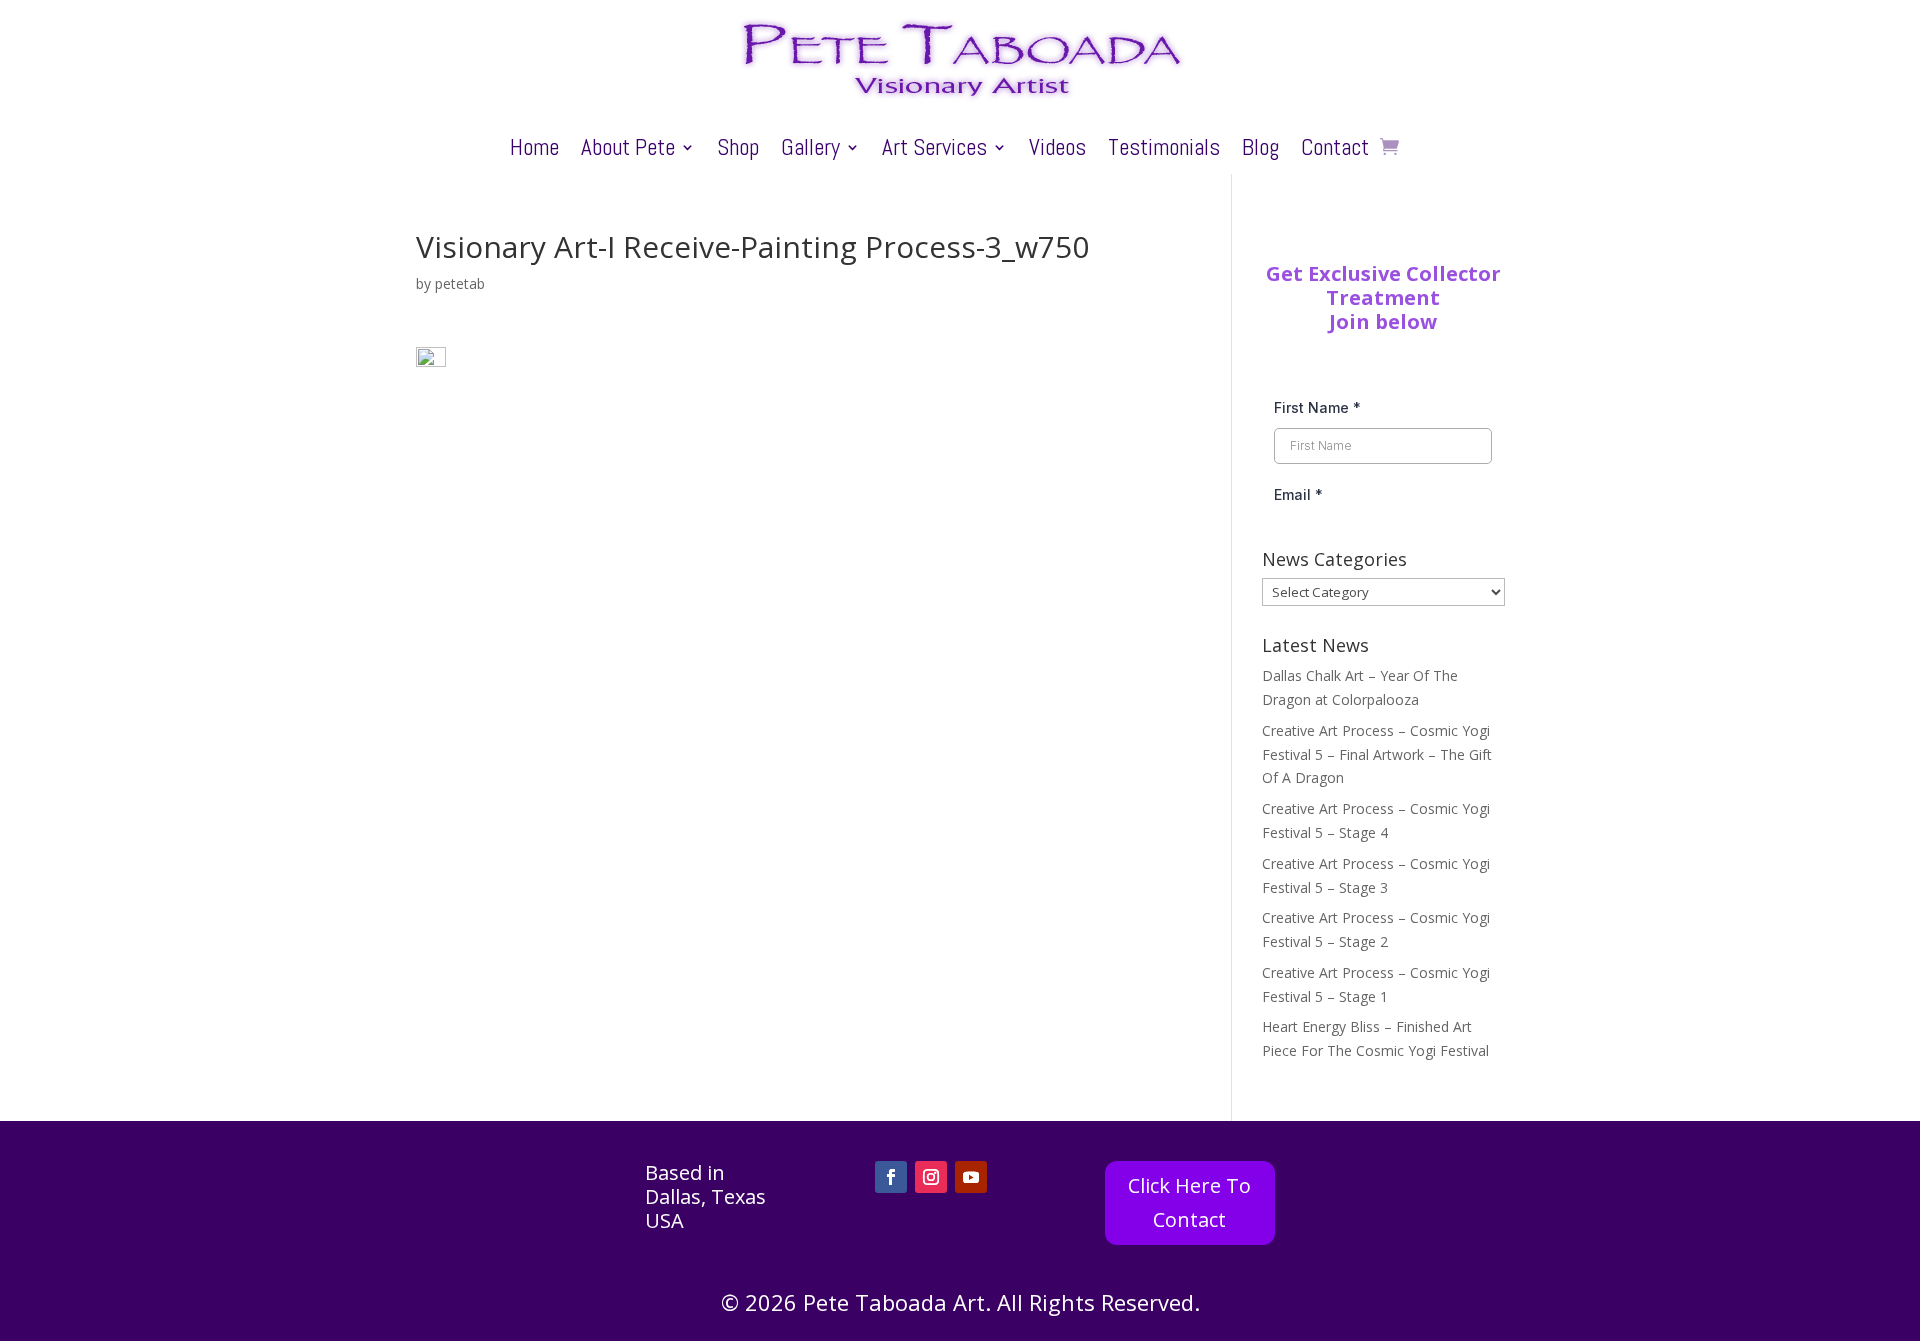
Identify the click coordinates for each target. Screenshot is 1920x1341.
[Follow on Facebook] (891, 1177)
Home (534, 151)
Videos (1057, 151)
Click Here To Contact (1189, 1202)
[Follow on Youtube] (971, 1177)
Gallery (810, 151)
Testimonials (1164, 151)
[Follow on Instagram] (931, 1177)
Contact (1335, 151)
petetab (460, 283)
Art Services (934, 151)
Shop (738, 151)
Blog (1260, 151)
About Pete (628, 151)
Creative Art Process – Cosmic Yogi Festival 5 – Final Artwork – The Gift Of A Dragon (1377, 754)
